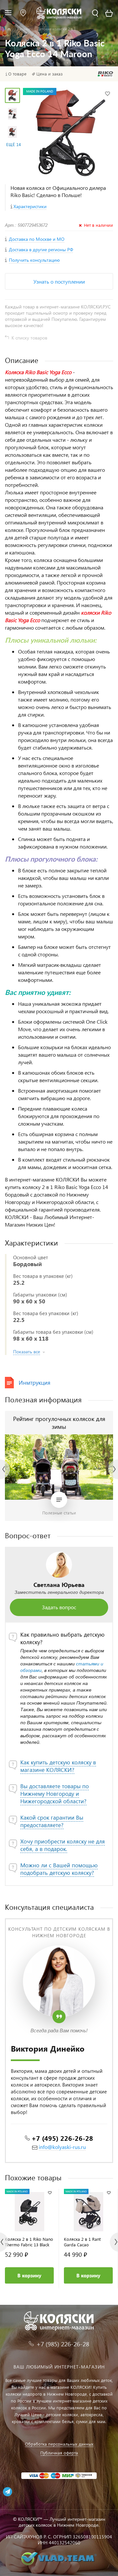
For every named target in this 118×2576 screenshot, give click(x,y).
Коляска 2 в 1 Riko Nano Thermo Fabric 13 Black (29, 2242)
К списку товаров (29, 338)
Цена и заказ (49, 74)
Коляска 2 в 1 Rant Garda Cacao (82, 2242)
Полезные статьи (59, 1513)
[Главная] (9, 29)
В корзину (29, 2275)
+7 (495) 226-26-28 (62, 2138)
